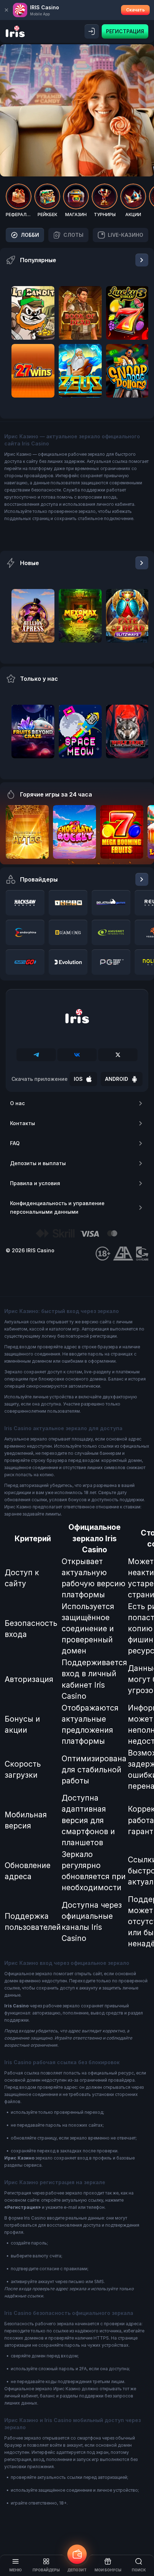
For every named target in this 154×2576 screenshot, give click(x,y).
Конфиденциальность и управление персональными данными (57, 1207)
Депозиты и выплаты (38, 1163)
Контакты (23, 1123)
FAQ (15, 1143)
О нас (17, 1103)
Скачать (135, 10)
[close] (6, 10)
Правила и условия (35, 1183)
